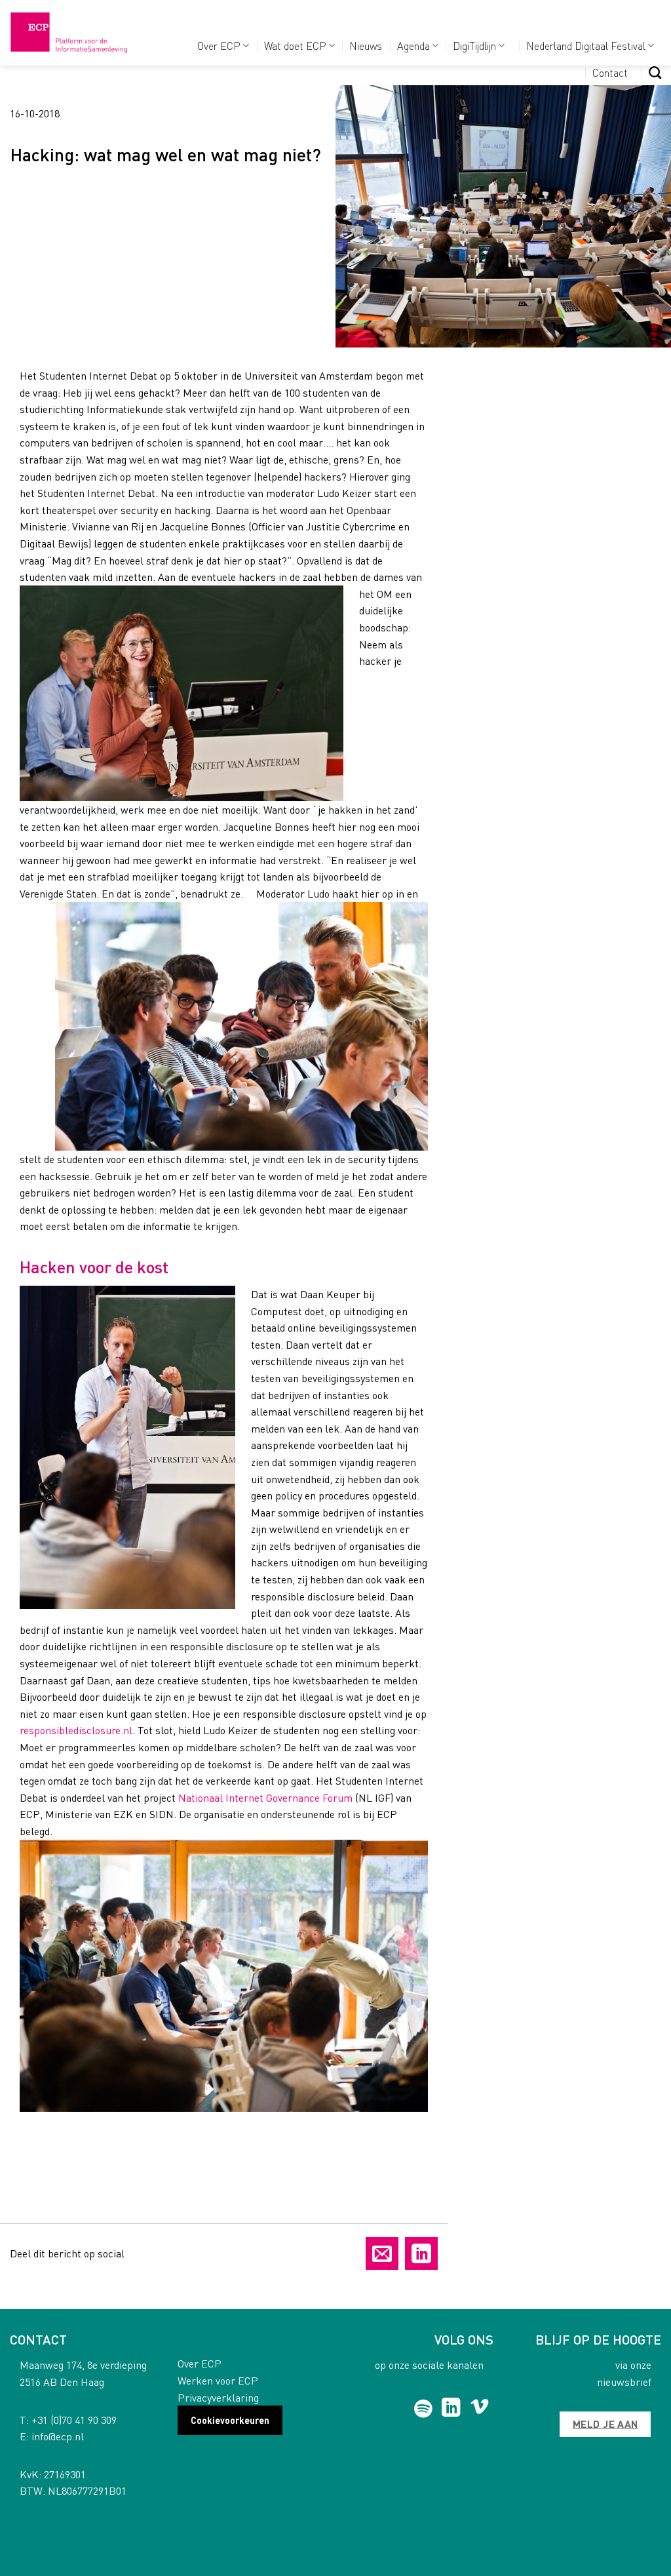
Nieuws (366, 46)
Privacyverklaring (218, 2397)
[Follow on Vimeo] (479, 2409)
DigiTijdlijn (474, 46)
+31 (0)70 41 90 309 (74, 2420)
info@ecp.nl (58, 2436)
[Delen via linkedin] (421, 2253)
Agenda (413, 46)
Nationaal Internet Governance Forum (265, 1797)
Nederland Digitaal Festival (586, 46)
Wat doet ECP (295, 46)
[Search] (655, 72)
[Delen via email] (382, 2253)
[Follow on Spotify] (423, 2409)
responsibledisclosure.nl (76, 1730)
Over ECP (219, 46)
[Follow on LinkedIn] (451, 2409)
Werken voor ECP (218, 2380)
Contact (610, 72)
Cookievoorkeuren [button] (230, 2420)
